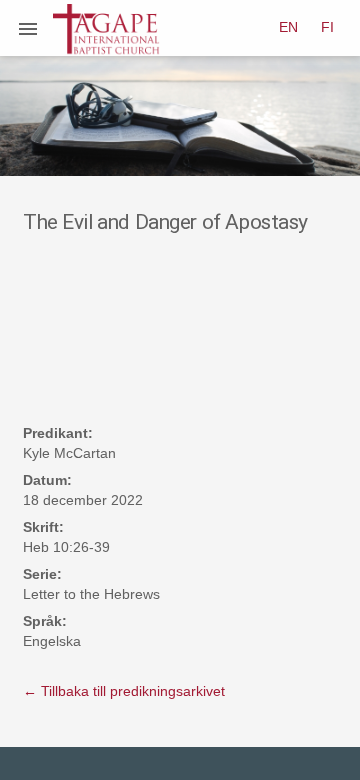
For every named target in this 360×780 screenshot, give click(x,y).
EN (288, 27)
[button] (28, 28)
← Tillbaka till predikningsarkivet (124, 691)
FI (327, 27)
